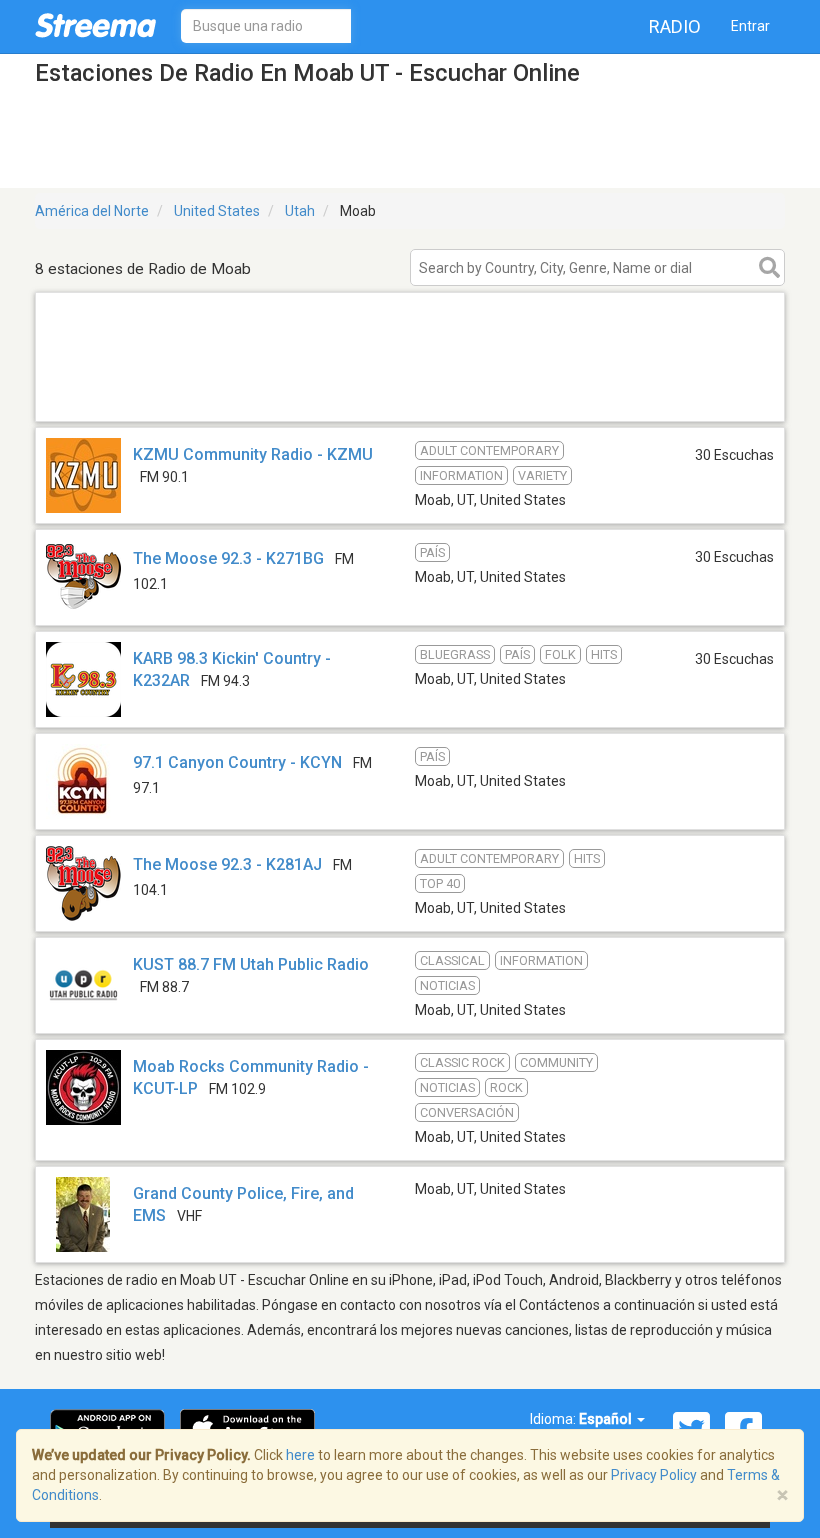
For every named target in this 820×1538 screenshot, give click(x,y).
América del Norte (92, 211)
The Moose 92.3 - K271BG (228, 558)
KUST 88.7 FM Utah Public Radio (251, 964)
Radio (675, 26)
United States (217, 211)
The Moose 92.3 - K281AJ (227, 864)
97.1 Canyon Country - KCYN (237, 762)
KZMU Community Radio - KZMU (253, 454)
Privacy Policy (654, 1475)
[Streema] (95, 25)
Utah (300, 211)
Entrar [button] (750, 26)
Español (607, 1419)
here (300, 1455)
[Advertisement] (410, 395)
